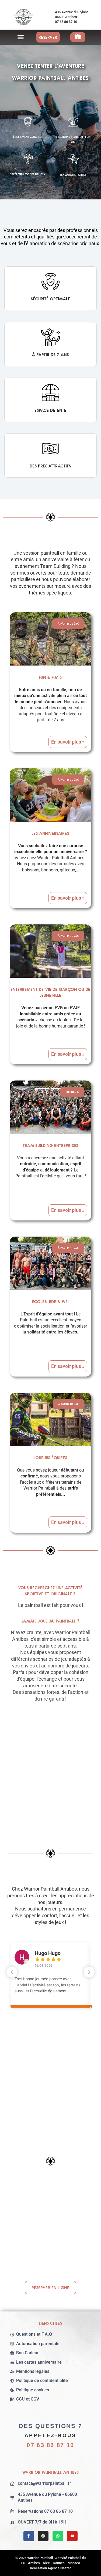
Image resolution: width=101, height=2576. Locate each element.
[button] (21, 37)
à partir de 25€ (68, 624)
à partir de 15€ (69, 1404)
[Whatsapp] (58, 2536)
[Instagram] (43, 2536)
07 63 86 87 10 (50, 2445)
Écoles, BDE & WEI (50, 1301)
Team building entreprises (51, 1145)
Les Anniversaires (50, 833)
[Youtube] (72, 2536)
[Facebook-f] (29, 2536)
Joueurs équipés (50, 1458)
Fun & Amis (50, 677)
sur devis (72, 1092)
